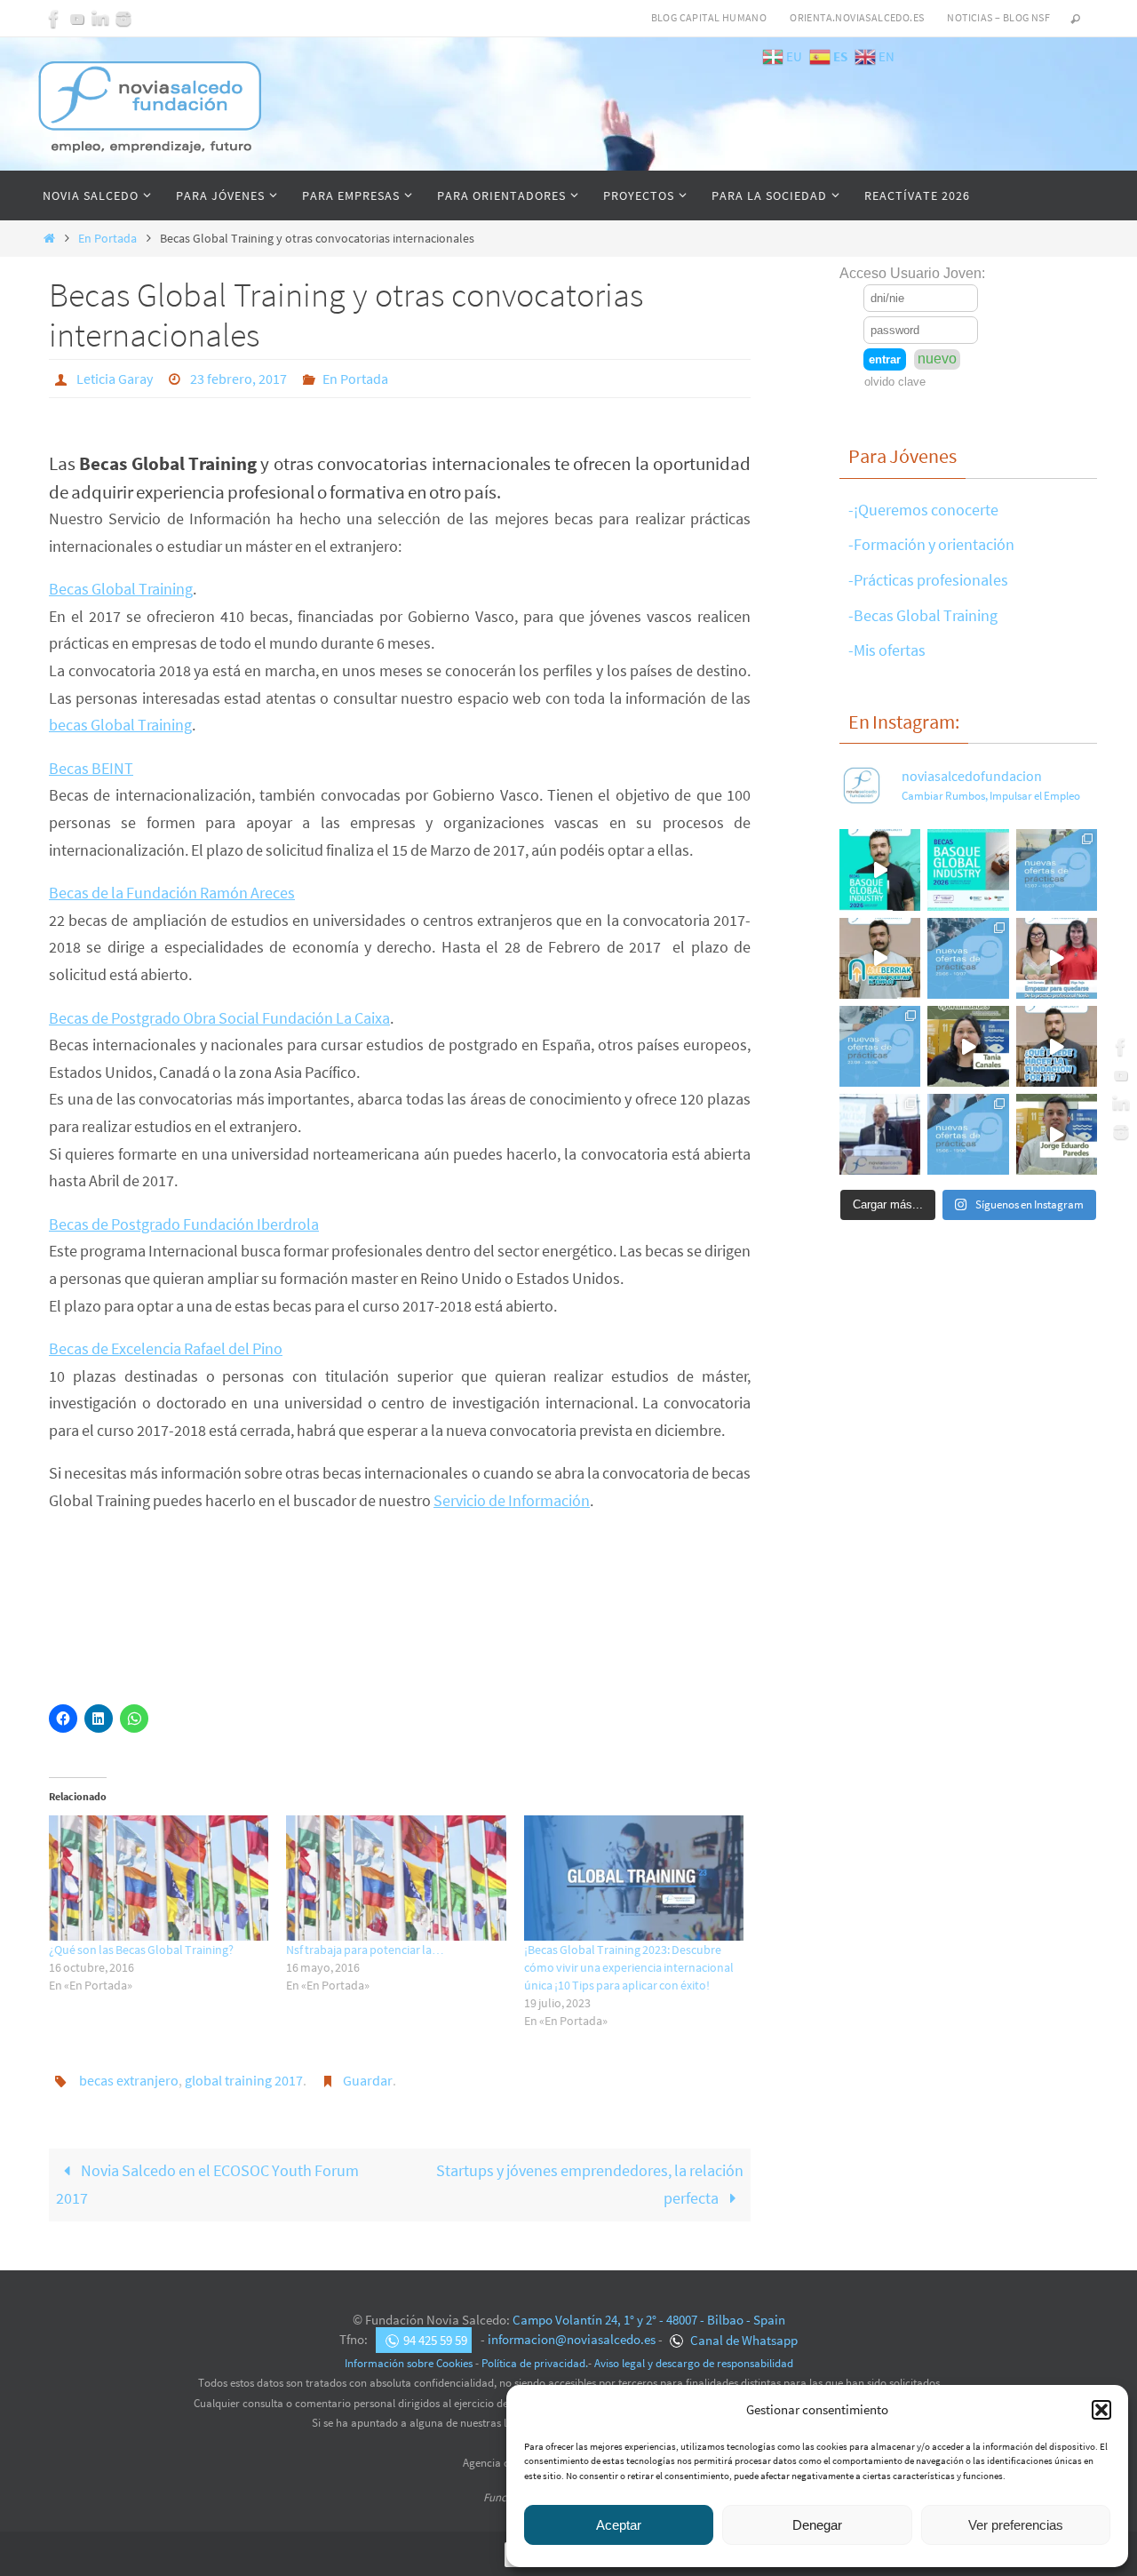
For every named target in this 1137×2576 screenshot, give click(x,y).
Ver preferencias (1016, 2525)
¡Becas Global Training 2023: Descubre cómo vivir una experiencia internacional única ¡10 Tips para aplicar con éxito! (629, 1967)
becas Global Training (120, 725)
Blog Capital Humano (709, 17)
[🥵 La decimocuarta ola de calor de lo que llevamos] (968, 958)
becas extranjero (129, 2080)
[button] (1101, 2410)
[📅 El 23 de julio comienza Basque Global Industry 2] (968, 869)
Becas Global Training (121, 589)
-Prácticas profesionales (928, 580)
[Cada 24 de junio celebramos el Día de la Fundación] (880, 1134)
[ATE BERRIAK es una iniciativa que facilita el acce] (880, 958)
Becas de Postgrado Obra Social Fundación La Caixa (219, 1018)
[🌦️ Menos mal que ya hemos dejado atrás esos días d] (880, 1046)
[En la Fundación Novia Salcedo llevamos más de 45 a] (1057, 1046)
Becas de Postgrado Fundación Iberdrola (184, 1224)
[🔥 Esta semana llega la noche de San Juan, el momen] (968, 1134)
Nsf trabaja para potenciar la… (365, 1950)
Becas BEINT (91, 768)
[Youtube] (77, 19)
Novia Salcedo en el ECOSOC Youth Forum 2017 (207, 2184)
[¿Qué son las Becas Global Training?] (159, 1878)
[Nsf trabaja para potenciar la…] (396, 1878)
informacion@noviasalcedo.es (572, 2340)
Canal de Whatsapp (743, 2340)
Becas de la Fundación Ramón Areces (172, 893)
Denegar (817, 2525)
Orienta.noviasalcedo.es (857, 17)
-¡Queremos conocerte (923, 510)
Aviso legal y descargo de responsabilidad (694, 2363)
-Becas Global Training (923, 615)
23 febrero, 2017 (239, 379)
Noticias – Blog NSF (998, 17)
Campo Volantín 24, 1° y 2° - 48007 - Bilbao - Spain (649, 2320)
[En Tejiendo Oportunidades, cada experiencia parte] (968, 1046)
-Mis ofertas (887, 650)
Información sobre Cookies (409, 2363)
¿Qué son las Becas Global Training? (141, 1950)
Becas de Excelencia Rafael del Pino (166, 1348)
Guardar (368, 2080)
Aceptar (619, 2525)
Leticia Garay (115, 379)
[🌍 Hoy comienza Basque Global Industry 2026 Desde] (880, 869)
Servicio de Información (512, 1500)
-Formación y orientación (931, 544)
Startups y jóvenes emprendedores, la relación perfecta (590, 2184)
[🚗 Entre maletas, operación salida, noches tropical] (1057, 869)
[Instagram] (123, 19)
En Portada (107, 238)
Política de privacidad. (535, 2363)
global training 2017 (244, 2080)
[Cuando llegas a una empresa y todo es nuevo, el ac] (1057, 958)
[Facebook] (54, 19)
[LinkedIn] (100, 19)
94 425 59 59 (435, 2340)
